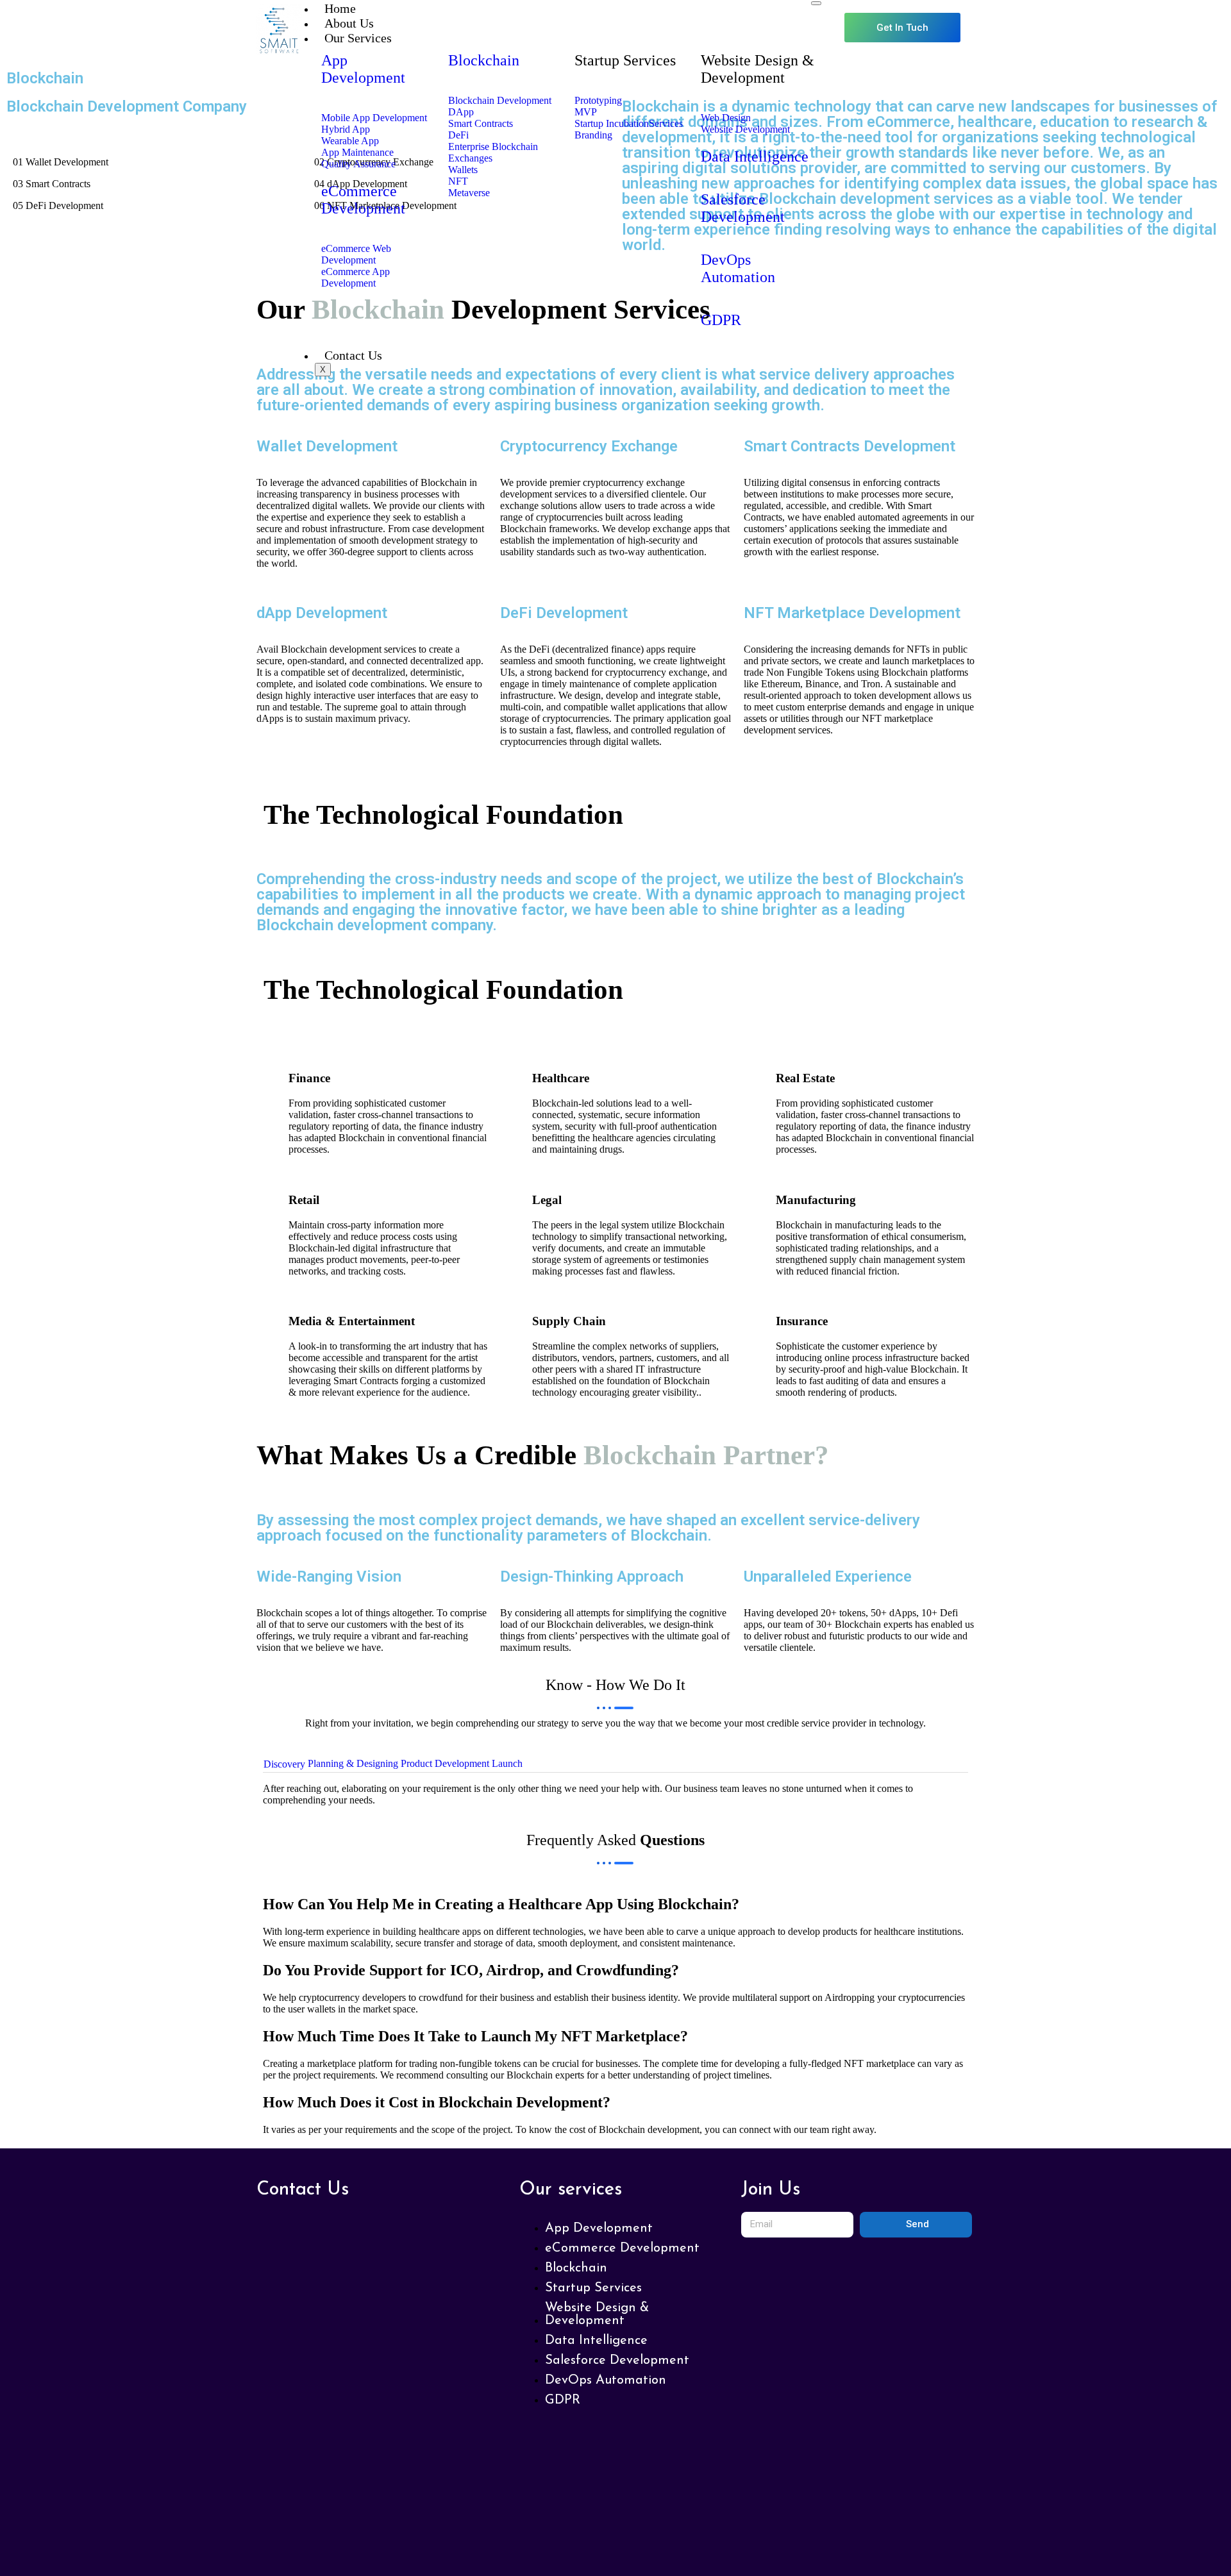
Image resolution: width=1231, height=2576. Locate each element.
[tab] (284, 1765)
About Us (349, 23)
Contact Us (353, 355)
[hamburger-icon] (816, 3)
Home (340, 8)
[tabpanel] (615, 1794)
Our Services (358, 38)
